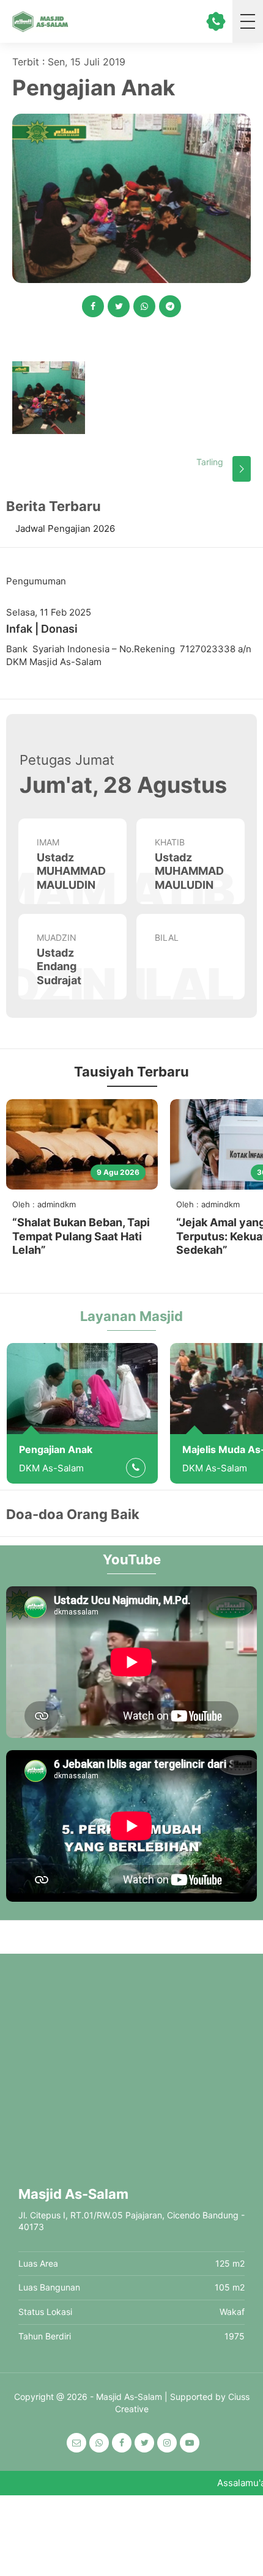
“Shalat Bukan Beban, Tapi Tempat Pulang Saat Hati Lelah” (81, 1236)
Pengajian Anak (56, 1449)
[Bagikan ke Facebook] (93, 306)
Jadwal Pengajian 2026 (65, 528)
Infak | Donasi (42, 629)
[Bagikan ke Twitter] (119, 306)
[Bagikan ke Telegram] (170, 306)
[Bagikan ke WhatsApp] (144, 306)
